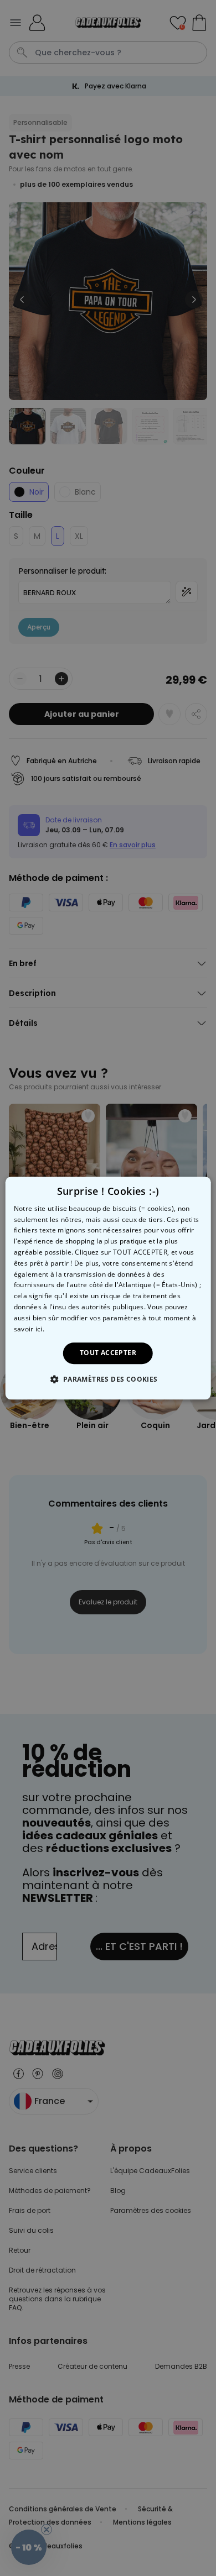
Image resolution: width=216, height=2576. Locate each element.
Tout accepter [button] (108, 1353)
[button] (108, 1379)
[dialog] (108, 1288)
